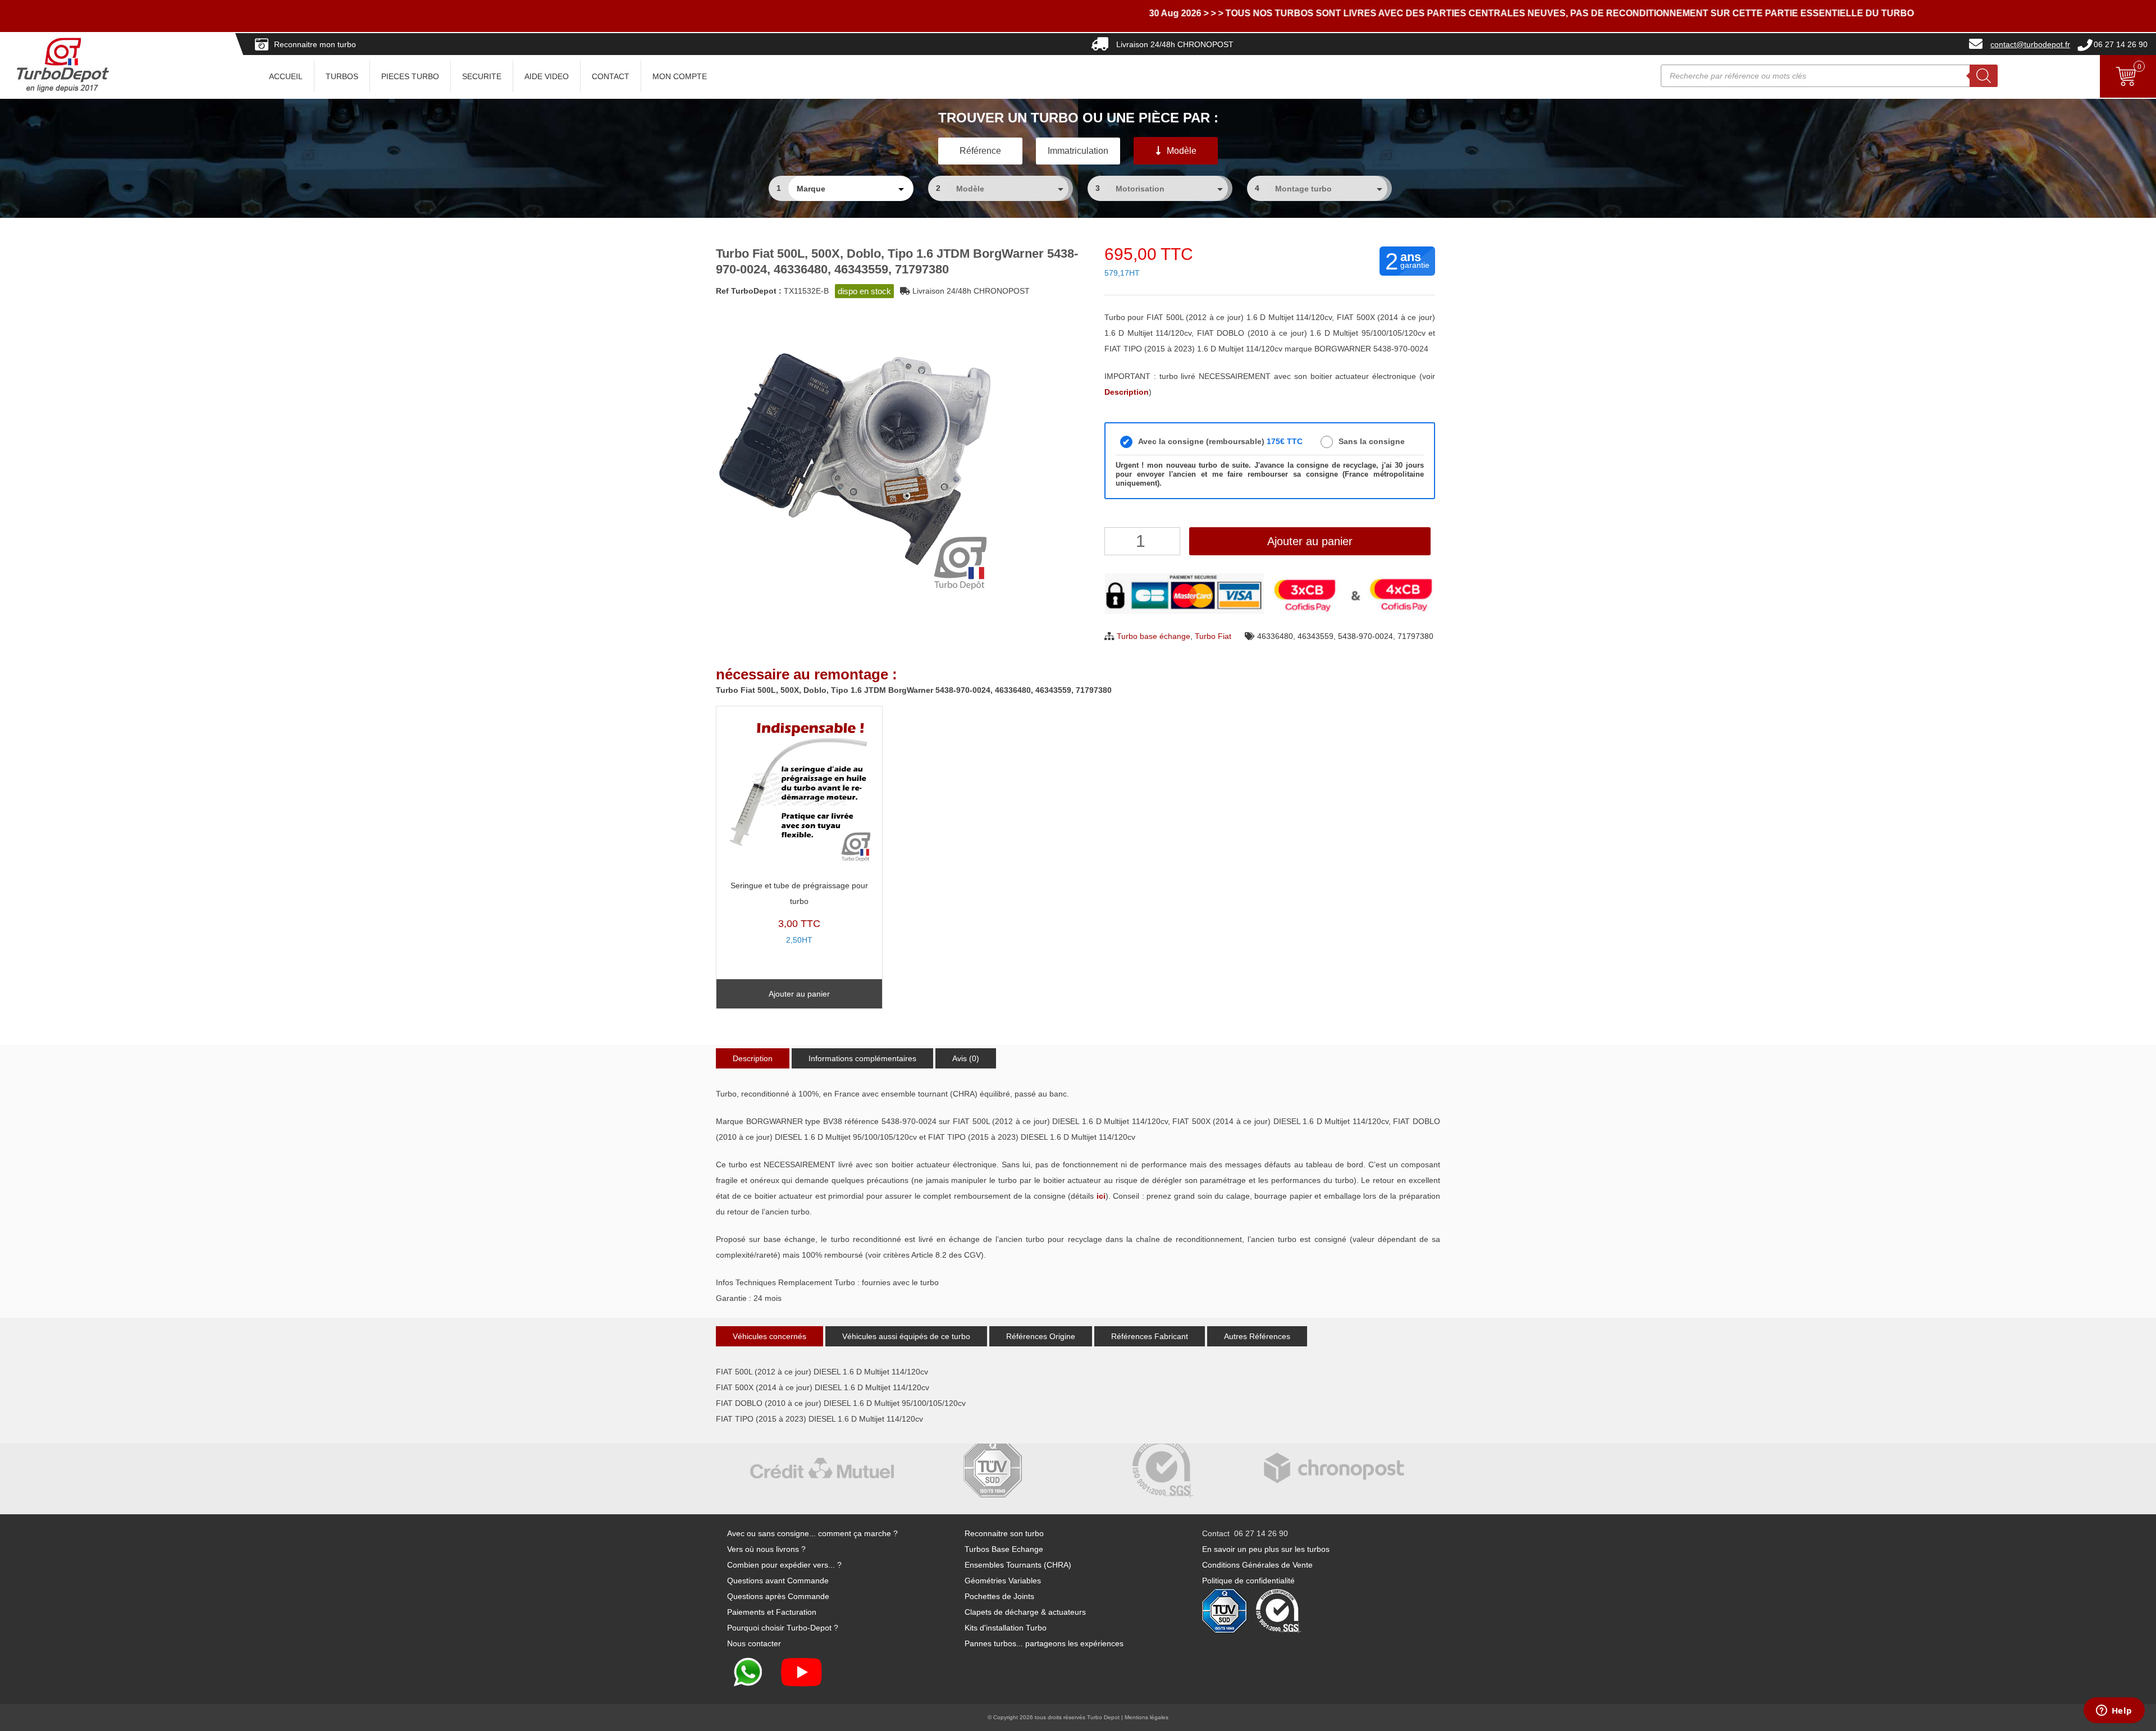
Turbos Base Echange (1004, 1549)
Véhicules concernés (769, 1336)
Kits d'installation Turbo (1006, 1628)
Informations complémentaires (862, 1058)
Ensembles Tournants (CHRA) (1018, 1565)
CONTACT (611, 76)
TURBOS (342, 76)
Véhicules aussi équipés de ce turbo (906, 1336)
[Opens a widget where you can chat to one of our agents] (2114, 1711)
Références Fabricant (1150, 1336)
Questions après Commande (778, 1596)
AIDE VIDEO (547, 76)
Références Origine (1041, 1336)
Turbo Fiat (1213, 636)
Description (753, 1058)
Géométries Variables (1003, 1581)
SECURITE (482, 76)
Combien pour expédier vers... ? (784, 1565)
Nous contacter (754, 1643)
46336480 (1275, 636)
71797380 (1415, 636)
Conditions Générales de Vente (1257, 1565)
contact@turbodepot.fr (2030, 44)
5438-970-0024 (1365, 636)
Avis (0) (966, 1058)
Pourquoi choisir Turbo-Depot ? (783, 1628)
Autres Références (1257, 1336)
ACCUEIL (286, 76)
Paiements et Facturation (772, 1612)
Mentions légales (1146, 1717)
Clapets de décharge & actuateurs (1025, 1612)
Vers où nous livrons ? (766, 1549)
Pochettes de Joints (999, 1596)
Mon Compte (680, 76)
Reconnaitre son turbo (1004, 1533)
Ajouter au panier (1310, 541)
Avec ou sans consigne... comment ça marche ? (812, 1533)
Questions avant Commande (778, 1581)
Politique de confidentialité (1248, 1581)
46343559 (1315, 636)
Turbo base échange (1154, 636)
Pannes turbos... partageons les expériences (1044, 1643)
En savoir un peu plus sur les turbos (1266, 1549)
